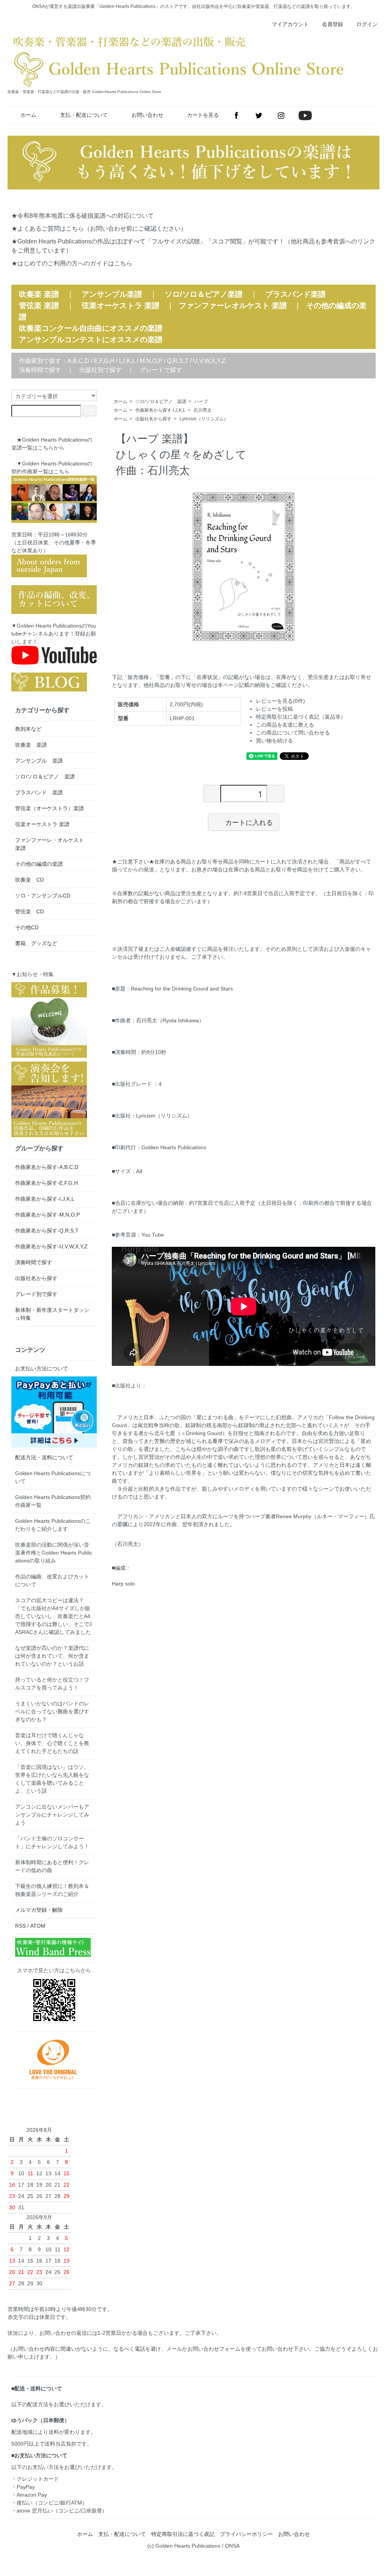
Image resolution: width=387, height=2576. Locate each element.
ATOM (38, 1926)
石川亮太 (203, 410)
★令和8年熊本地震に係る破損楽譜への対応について (83, 216)
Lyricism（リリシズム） (204, 419)
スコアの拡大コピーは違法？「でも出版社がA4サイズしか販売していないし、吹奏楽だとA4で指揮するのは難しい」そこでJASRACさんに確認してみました (53, 1616)
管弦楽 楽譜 (39, 305)
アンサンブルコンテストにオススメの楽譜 (91, 339)
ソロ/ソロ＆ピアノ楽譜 (204, 294)
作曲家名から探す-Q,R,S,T (47, 1231)
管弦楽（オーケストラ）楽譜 (50, 808)
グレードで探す (161, 370)
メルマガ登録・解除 (39, 1910)
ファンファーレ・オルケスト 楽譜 (52, 844)
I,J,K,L (127, 361)
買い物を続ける (274, 741)
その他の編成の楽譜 (39, 864)
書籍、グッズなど (36, 943)
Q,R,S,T (178, 361)
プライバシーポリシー (246, 2534)
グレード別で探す (36, 1294)
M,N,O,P (151, 361)
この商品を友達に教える (285, 725)
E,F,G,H (104, 361)
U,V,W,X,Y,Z (209, 361)
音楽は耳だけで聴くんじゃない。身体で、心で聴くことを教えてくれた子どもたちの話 (52, 1743)
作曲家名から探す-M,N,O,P (47, 1215)
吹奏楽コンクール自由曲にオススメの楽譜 (91, 328)
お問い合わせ (147, 115)
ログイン (367, 24)
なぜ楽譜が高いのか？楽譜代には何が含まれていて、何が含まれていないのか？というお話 (52, 1656)
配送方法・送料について (44, 1457)
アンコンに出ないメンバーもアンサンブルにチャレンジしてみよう (52, 1815)
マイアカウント (290, 24)
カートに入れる (249, 822)
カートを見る (203, 115)
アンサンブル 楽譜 (39, 761)
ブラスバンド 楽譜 (39, 792)
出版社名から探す (153, 419)
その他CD (27, 927)
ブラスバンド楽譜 (296, 294)
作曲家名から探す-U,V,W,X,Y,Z (51, 1246)
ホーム (28, 115)
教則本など (28, 729)
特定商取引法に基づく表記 (183, 2534)
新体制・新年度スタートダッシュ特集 (52, 1314)
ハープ (201, 401)
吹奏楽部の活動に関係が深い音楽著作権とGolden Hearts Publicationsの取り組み (54, 1553)
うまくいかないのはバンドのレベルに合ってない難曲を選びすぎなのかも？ (52, 1711)
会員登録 (333, 24)
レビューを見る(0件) (280, 701)
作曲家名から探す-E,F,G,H (46, 1183)
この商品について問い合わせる (293, 733)
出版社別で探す (101, 370)
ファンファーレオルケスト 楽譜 (233, 305)
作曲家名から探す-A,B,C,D (47, 1167)
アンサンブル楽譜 (112, 294)
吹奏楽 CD (29, 880)
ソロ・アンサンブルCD (43, 896)
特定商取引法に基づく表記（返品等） (301, 717)
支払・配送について (84, 115)
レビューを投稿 (274, 709)
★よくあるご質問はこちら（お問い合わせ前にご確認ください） (99, 229)
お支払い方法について (42, 1369)
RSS (20, 1926)
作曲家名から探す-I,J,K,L (160, 410)
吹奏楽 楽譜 (31, 745)
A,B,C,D (78, 361)
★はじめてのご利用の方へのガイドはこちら (72, 263)
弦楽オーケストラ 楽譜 (121, 305)
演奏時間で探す (40, 370)
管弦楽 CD (29, 911)
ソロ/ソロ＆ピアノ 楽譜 (161, 401)
